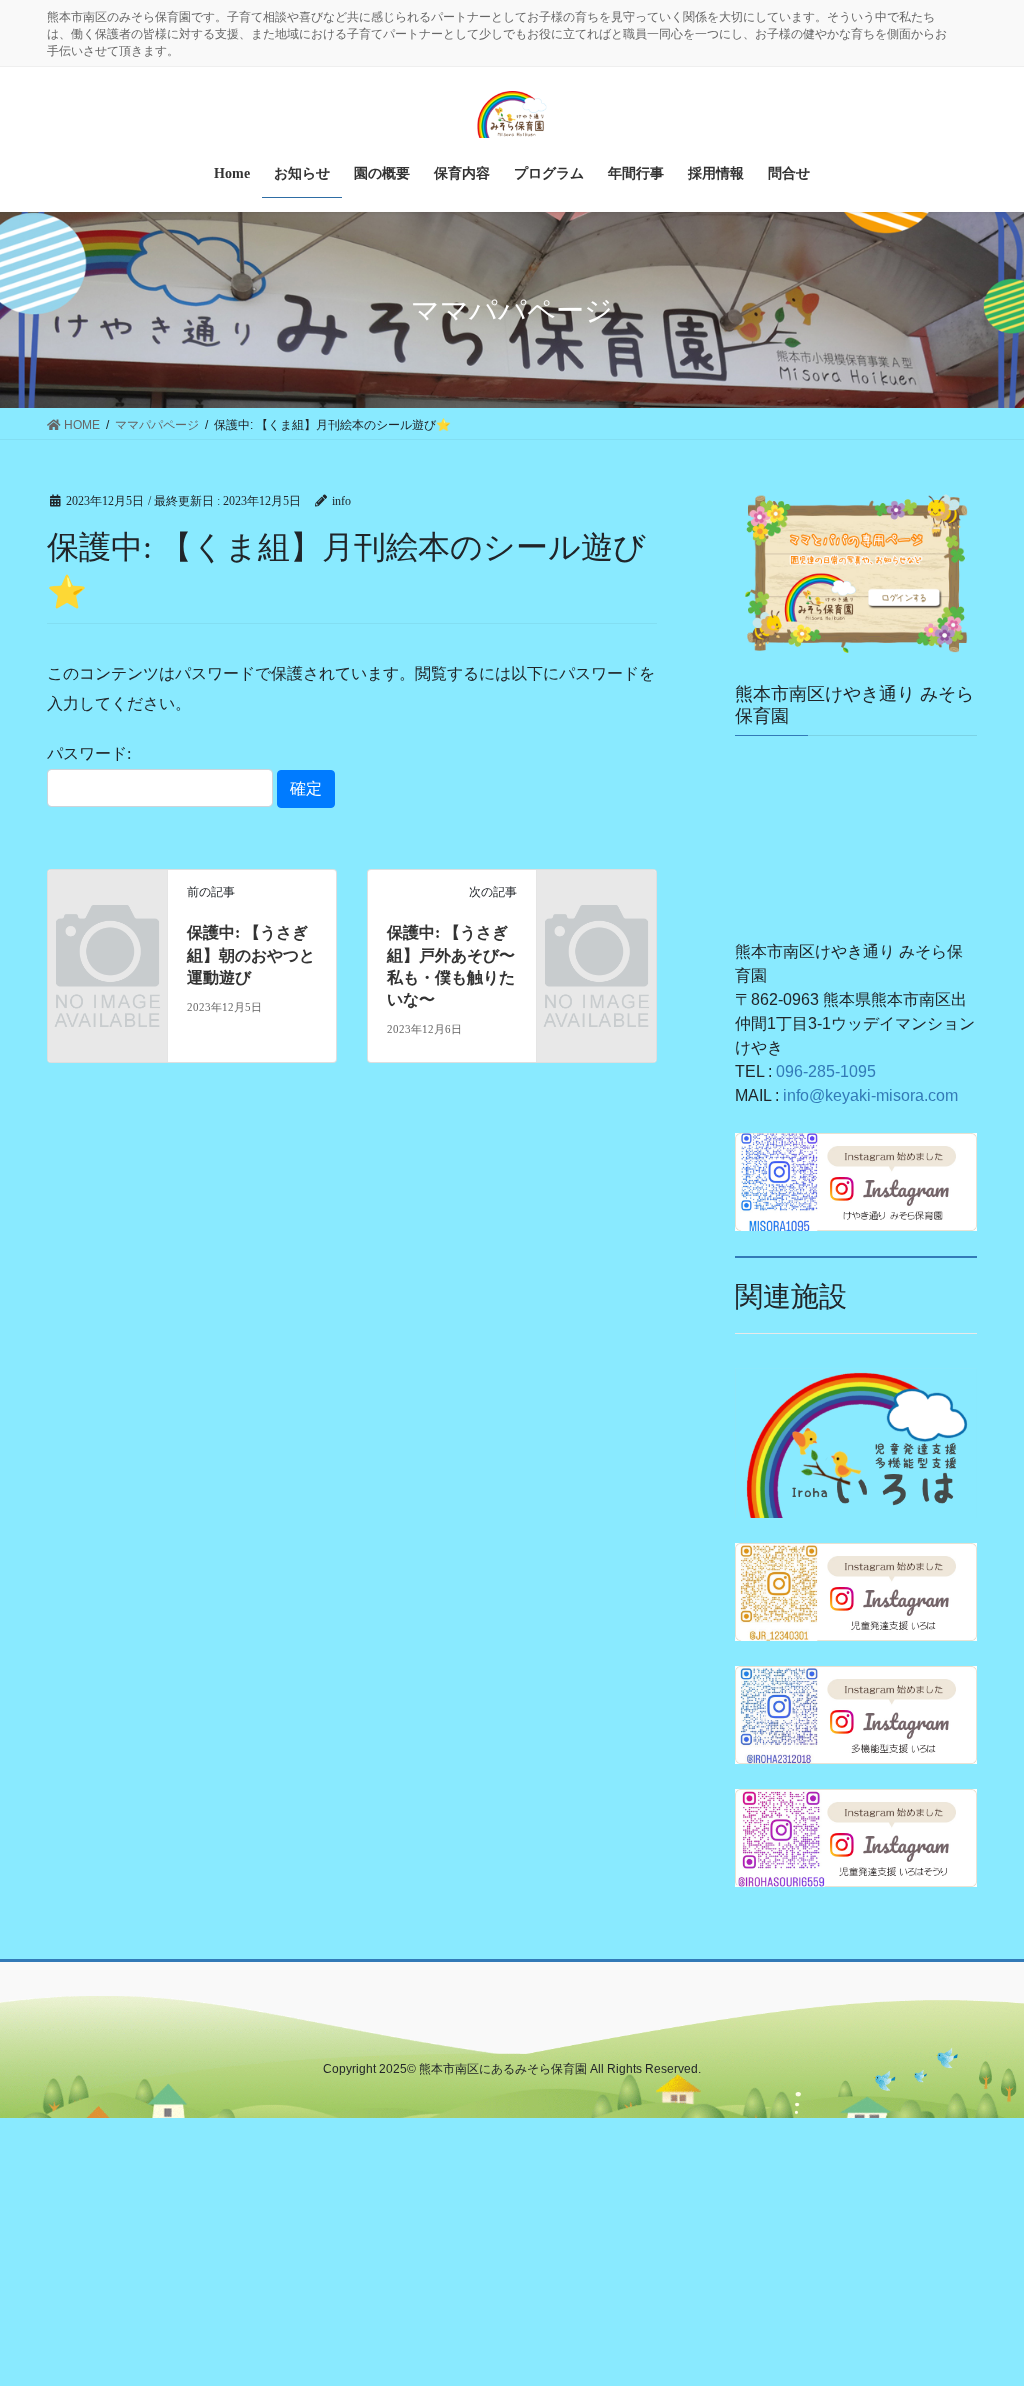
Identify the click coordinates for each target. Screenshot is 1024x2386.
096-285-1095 (826, 1071)
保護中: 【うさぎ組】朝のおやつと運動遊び (251, 955)
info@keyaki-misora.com (870, 1095)
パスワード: (89, 753)
